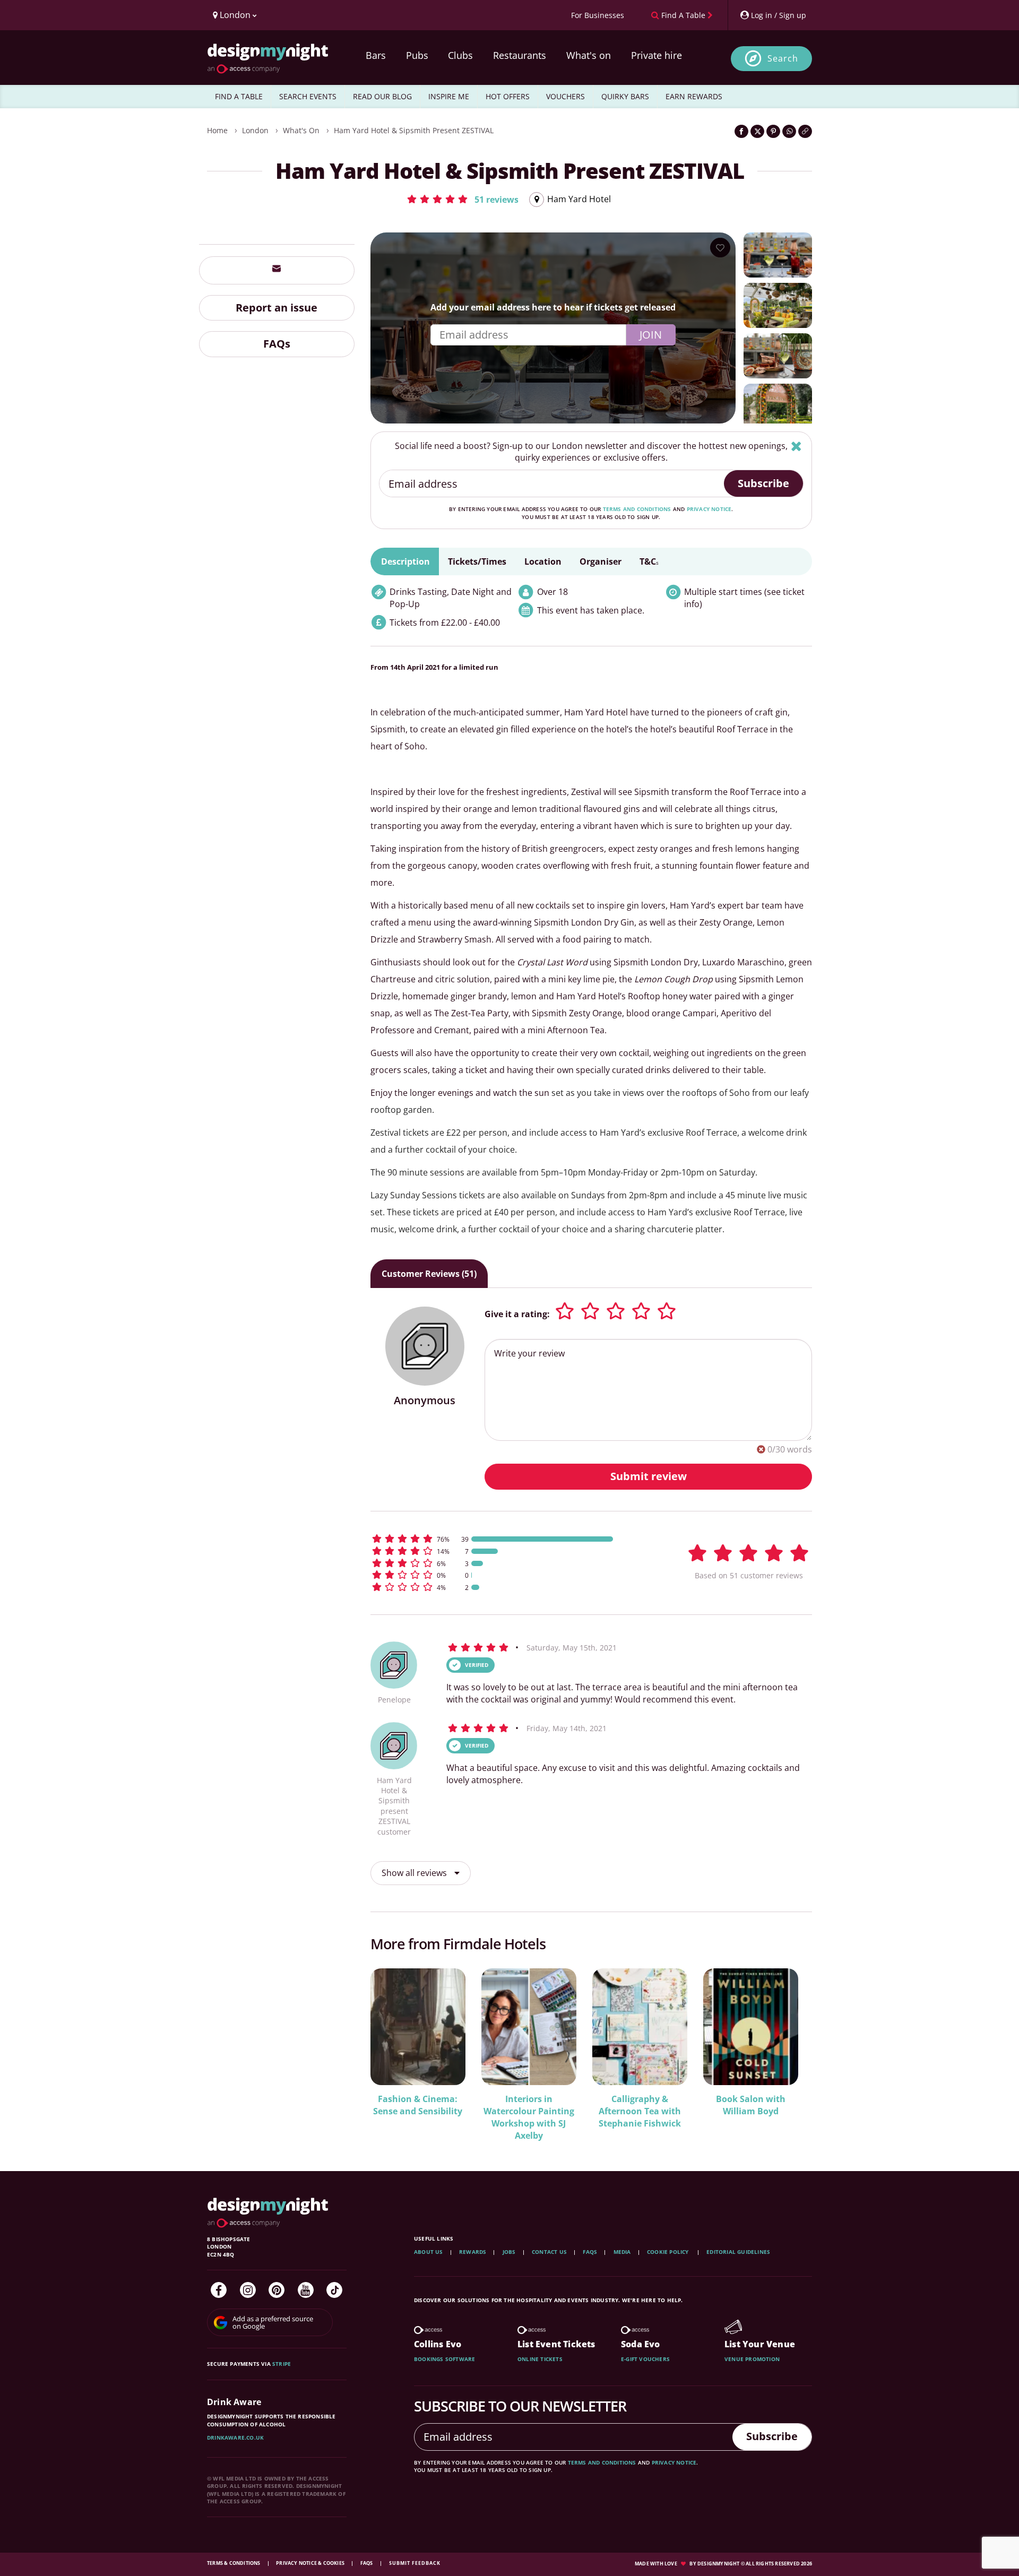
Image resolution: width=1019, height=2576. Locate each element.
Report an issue (277, 307)
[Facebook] (219, 2290)
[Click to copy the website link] (805, 131)
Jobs (509, 2252)
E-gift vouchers (645, 2359)
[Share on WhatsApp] (789, 131)
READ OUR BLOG (382, 96)
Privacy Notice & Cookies (311, 2563)
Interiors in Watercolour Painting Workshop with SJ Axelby (529, 2117)
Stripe (282, 2364)
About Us (429, 2252)
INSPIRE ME (449, 96)
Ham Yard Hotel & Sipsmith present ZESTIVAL (414, 130)
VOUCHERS (565, 96)
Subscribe (763, 483)
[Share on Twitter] (757, 131)
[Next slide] (790, 2048)
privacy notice (709, 509)
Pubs (417, 55)
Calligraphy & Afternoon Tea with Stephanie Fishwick (640, 2111)
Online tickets (540, 2359)
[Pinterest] (277, 2290)
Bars (376, 55)
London (255, 130)
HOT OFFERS (508, 96)
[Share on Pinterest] (773, 131)
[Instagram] (248, 2290)
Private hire (657, 55)
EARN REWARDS (694, 96)
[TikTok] (334, 2290)
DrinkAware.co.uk (235, 2437)
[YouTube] (306, 2290)
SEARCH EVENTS (308, 96)
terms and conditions (637, 509)
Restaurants (520, 55)
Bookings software (444, 2359)
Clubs (460, 55)
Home (217, 130)
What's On (301, 130)
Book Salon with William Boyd (751, 2105)
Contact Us (549, 2252)
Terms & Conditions (234, 2563)
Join (651, 335)
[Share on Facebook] (741, 131)
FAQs (277, 344)
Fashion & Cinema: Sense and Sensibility (418, 2105)
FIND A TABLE (239, 96)
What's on (589, 55)
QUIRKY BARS (625, 96)
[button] (462, 199)
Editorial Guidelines (738, 2252)
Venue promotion (752, 2359)
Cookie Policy (669, 2252)
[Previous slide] (393, 2048)
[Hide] (796, 446)
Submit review (649, 1476)
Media (622, 2252)
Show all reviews (415, 1873)
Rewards (473, 2252)
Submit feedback (415, 2563)
